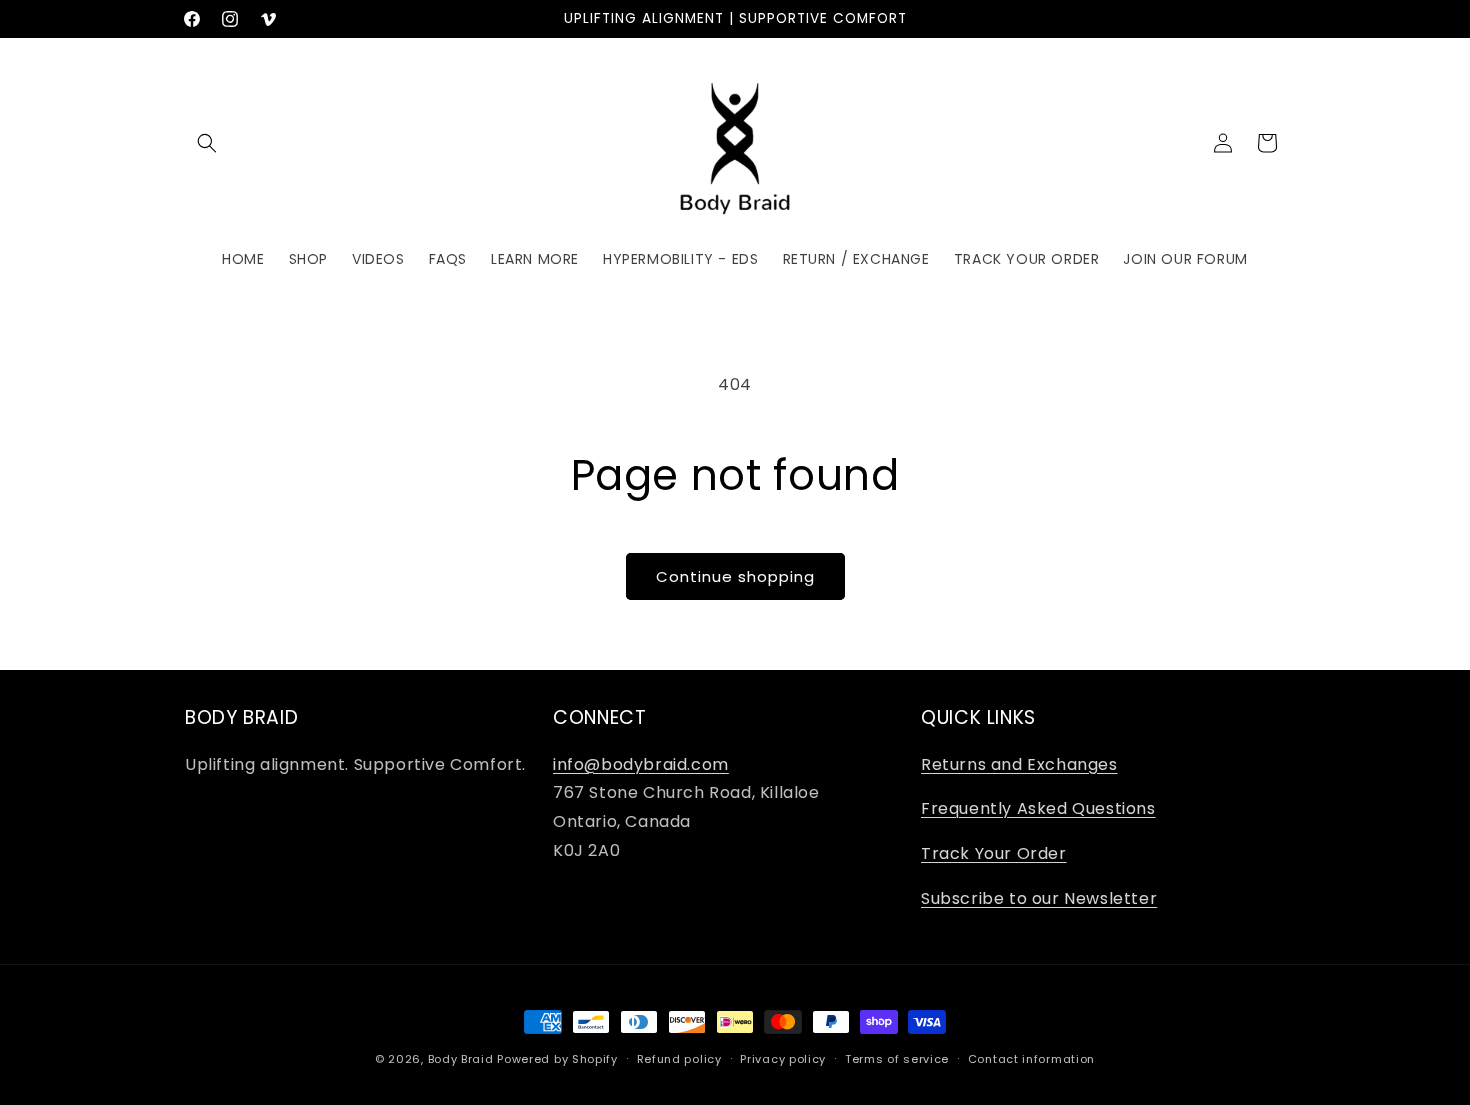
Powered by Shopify (557, 1059)
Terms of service (897, 1059)
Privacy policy (783, 1059)
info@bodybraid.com (641, 764)
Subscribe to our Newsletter (1039, 898)
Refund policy (679, 1059)
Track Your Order (994, 853)
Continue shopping (735, 576)
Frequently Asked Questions (1038, 808)
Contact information (1031, 1059)
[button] (207, 143)
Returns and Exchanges (1019, 764)
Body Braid (461, 1059)
